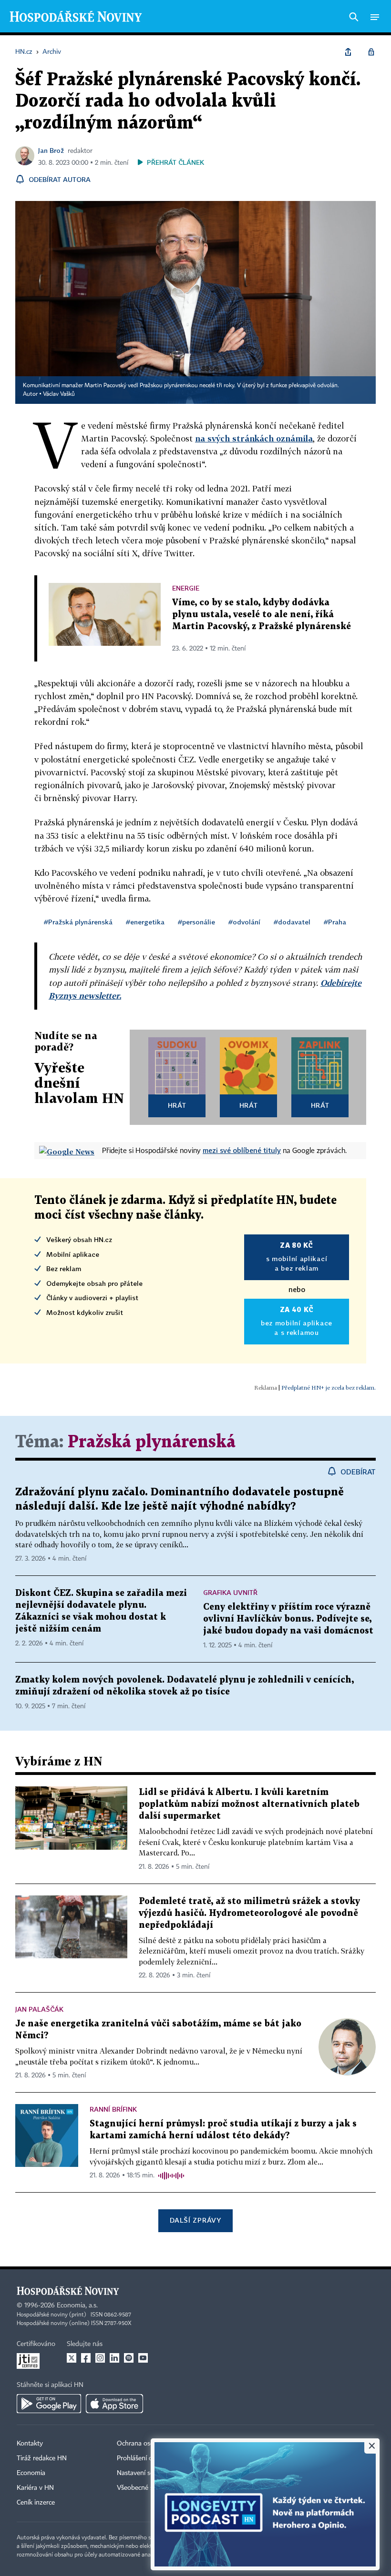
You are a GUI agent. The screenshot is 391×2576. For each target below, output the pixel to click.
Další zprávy (195, 2220)
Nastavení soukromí (146, 2473)
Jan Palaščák (39, 2009)
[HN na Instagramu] (100, 2358)
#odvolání (244, 922)
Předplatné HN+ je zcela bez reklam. (329, 1388)
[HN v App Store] (114, 2404)
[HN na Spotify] (129, 2358)
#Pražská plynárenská (78, 922)
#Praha (335, 922)
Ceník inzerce (36, 2503)
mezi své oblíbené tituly (242, 1150)
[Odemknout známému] (371, 52)
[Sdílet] (348, 52)
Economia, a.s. (77, 2305)
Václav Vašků (59, 394)
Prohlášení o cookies (146, 2458)
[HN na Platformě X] (72, 2358)
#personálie (196, 922)
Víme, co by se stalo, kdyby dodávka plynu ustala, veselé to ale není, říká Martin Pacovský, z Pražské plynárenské (262, 615)
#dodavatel (292, 922)
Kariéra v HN (35, 2488)
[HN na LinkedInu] (114, 2358)
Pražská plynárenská (152, 1442)
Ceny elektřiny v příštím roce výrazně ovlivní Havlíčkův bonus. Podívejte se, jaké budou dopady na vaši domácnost (288, 1619)
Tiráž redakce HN (42, 2458)
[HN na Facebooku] (86, 2358)
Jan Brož (51, 150)
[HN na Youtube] (143, 2358)
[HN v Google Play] (49, 2404)
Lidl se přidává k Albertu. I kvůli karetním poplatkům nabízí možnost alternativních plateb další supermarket (249, 1804)
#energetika (145, 922)
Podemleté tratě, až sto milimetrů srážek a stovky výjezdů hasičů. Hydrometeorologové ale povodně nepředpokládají (249, 1913)
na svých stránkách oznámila (254, 438)
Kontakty (30, 2444)
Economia (31, 2473)
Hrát (177, 1105)
